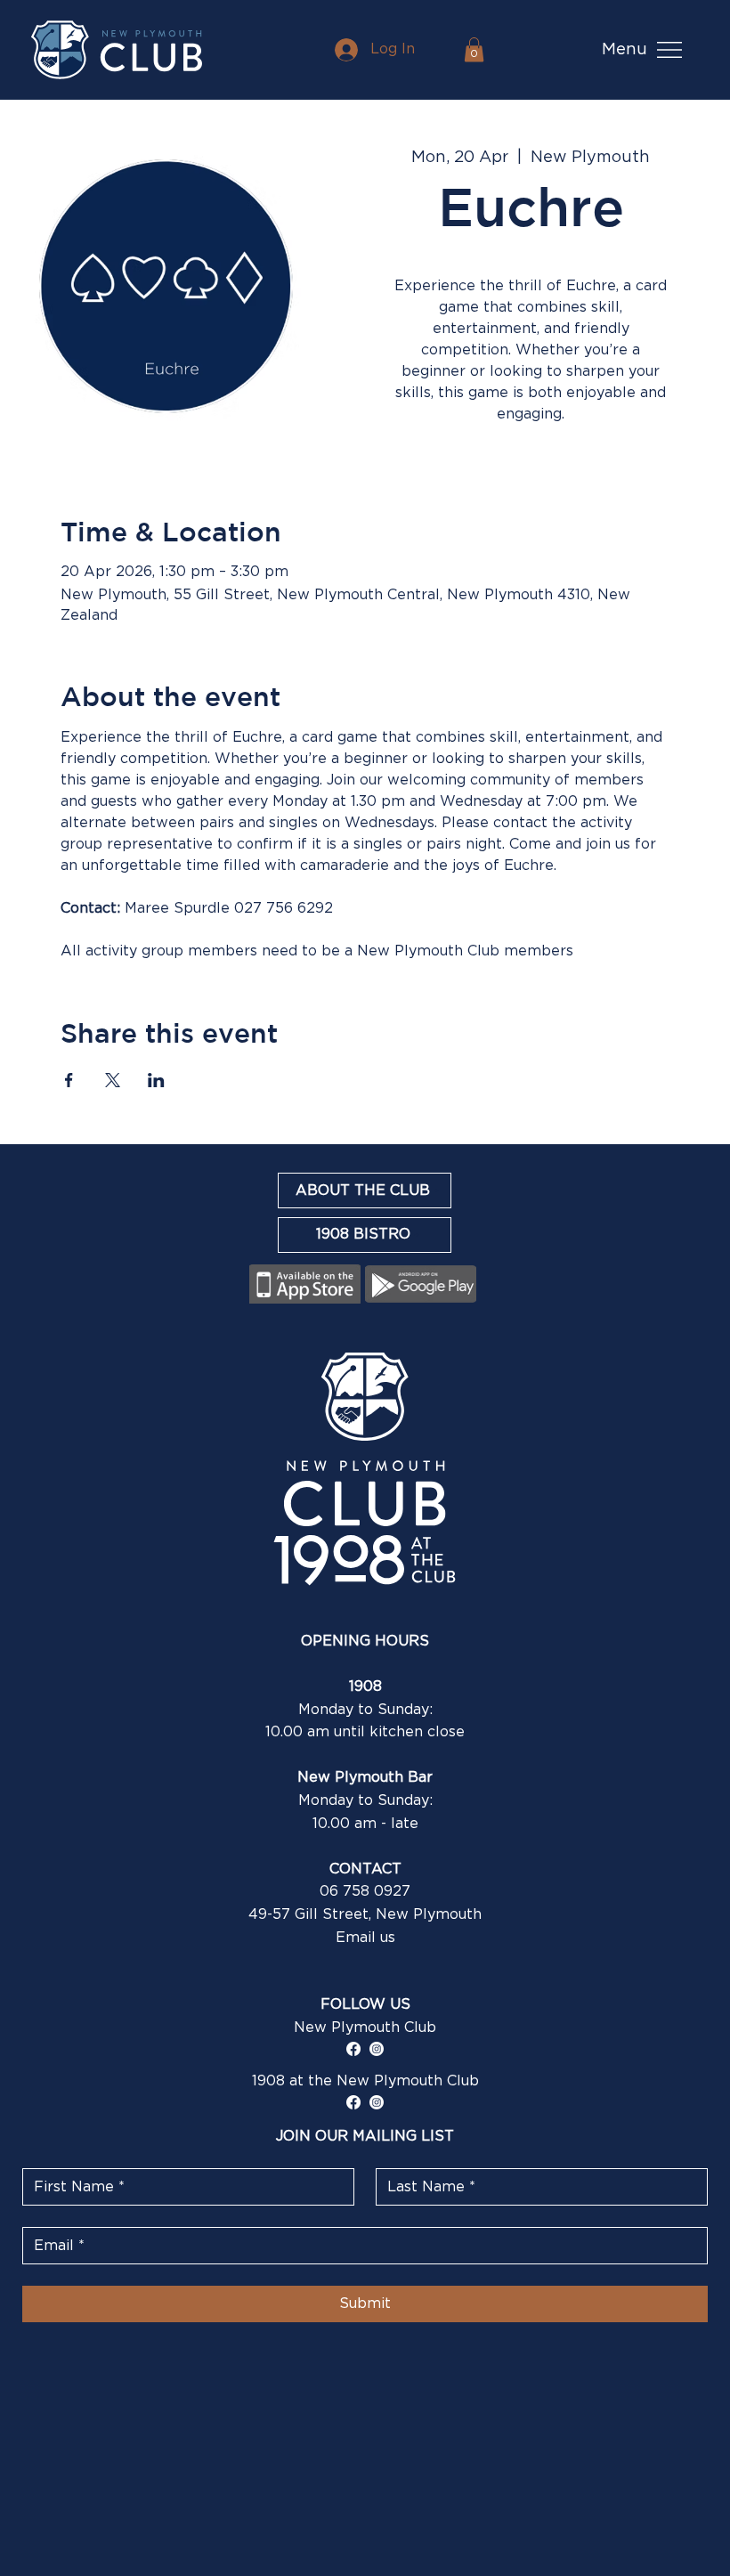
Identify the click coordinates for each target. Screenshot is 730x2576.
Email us (365, 1938)
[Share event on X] (113, 1080)
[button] (474, 49)
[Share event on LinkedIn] (156, 1080)
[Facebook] (353, 2049)
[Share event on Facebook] (69, 1080)
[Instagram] (377, 2049)
